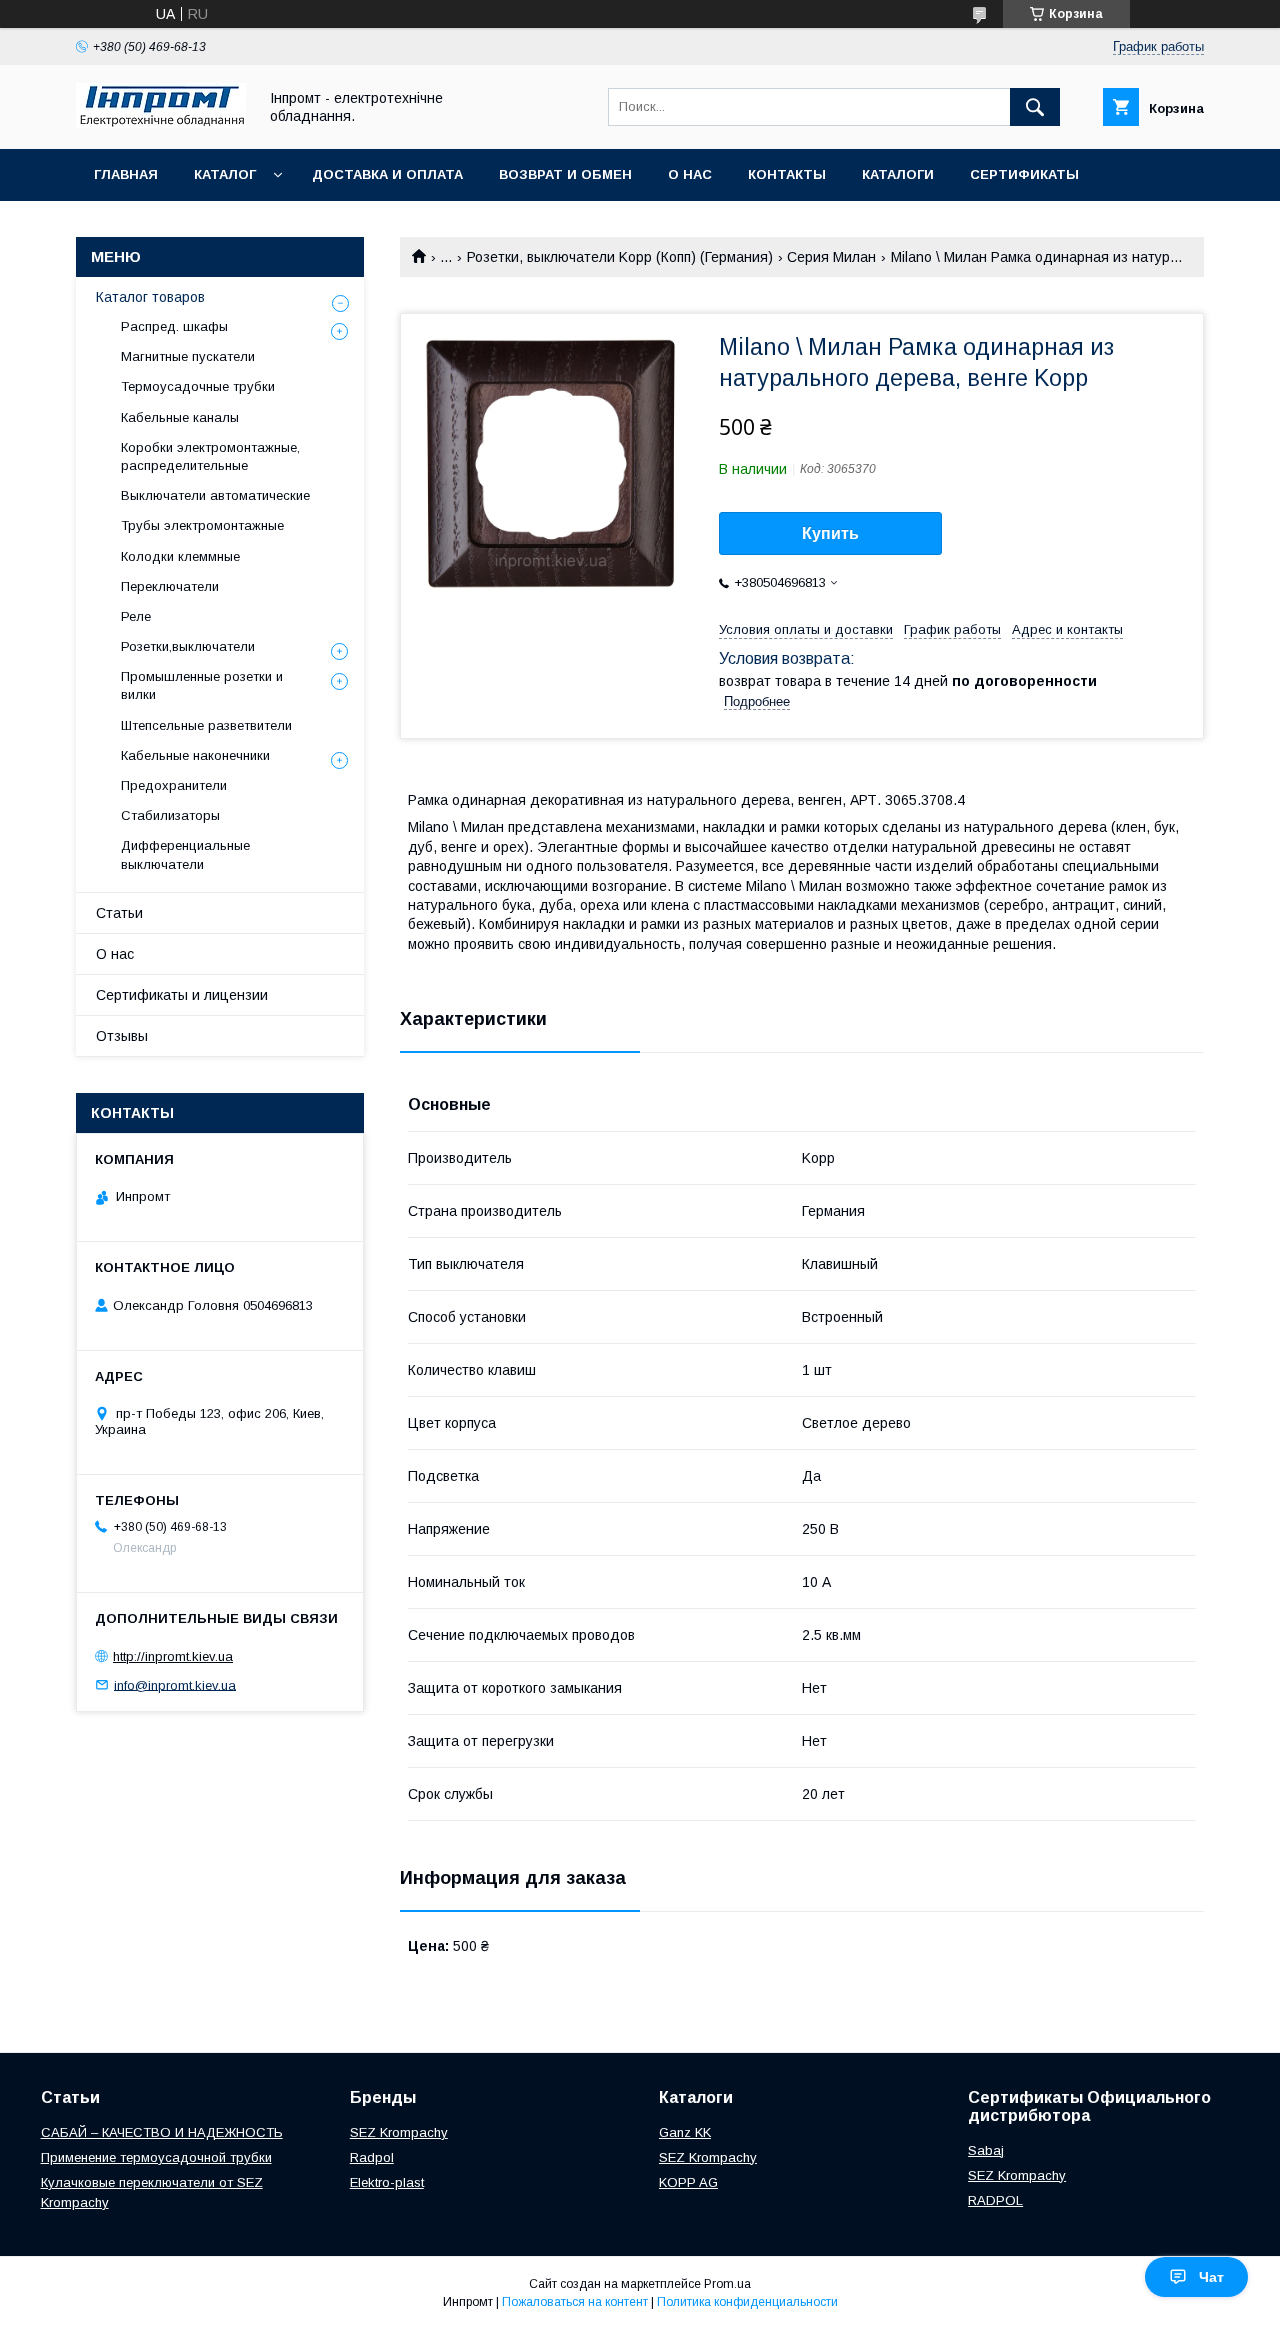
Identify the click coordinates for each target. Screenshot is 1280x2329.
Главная (126, 174)
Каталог (225, 174)
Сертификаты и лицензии (182, 995)
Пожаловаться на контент (575, 2302)
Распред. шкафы (174, 326)
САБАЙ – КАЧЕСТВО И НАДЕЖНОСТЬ (162, 2132)
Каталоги (898, 174)
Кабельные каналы (180, 417)
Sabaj (986, 2150)
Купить (830, 533)
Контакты (787, 174)
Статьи (119, 913)
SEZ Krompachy (399, 2132)
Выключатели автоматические (215, 495)
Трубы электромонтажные (202, 525)
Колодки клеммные (180, 556)
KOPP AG (688, 2182)
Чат (1211, 2277)
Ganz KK (685, 2132)
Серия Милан (831, 257)
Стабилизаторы (170, 815)
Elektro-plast (387, 2182)
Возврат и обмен (565, 174)
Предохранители (174, 785)
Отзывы (122, 1036)
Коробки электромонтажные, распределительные (210, 456)
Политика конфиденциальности (747, 2302)
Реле (136, 616)
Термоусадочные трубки (198, 386)
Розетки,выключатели (188, 646)
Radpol (372, 2157)
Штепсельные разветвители (206, 725)
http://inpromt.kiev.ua (173, 1656)
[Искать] (1035, 107)
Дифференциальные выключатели (185, 854)
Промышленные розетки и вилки (202, 685)
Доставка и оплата (387, 174)
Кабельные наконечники (195, 755)
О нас (690, 174)
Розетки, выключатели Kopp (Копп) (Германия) (620, 257)
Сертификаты (1024, 174)
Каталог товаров (150, 297)
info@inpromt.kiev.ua (175, 1684)
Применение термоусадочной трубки (156, 2157)
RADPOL (995, 2200)
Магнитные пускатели (188, 356)
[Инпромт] (161, 123)
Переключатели (170, 586)
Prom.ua (727, 2284)
